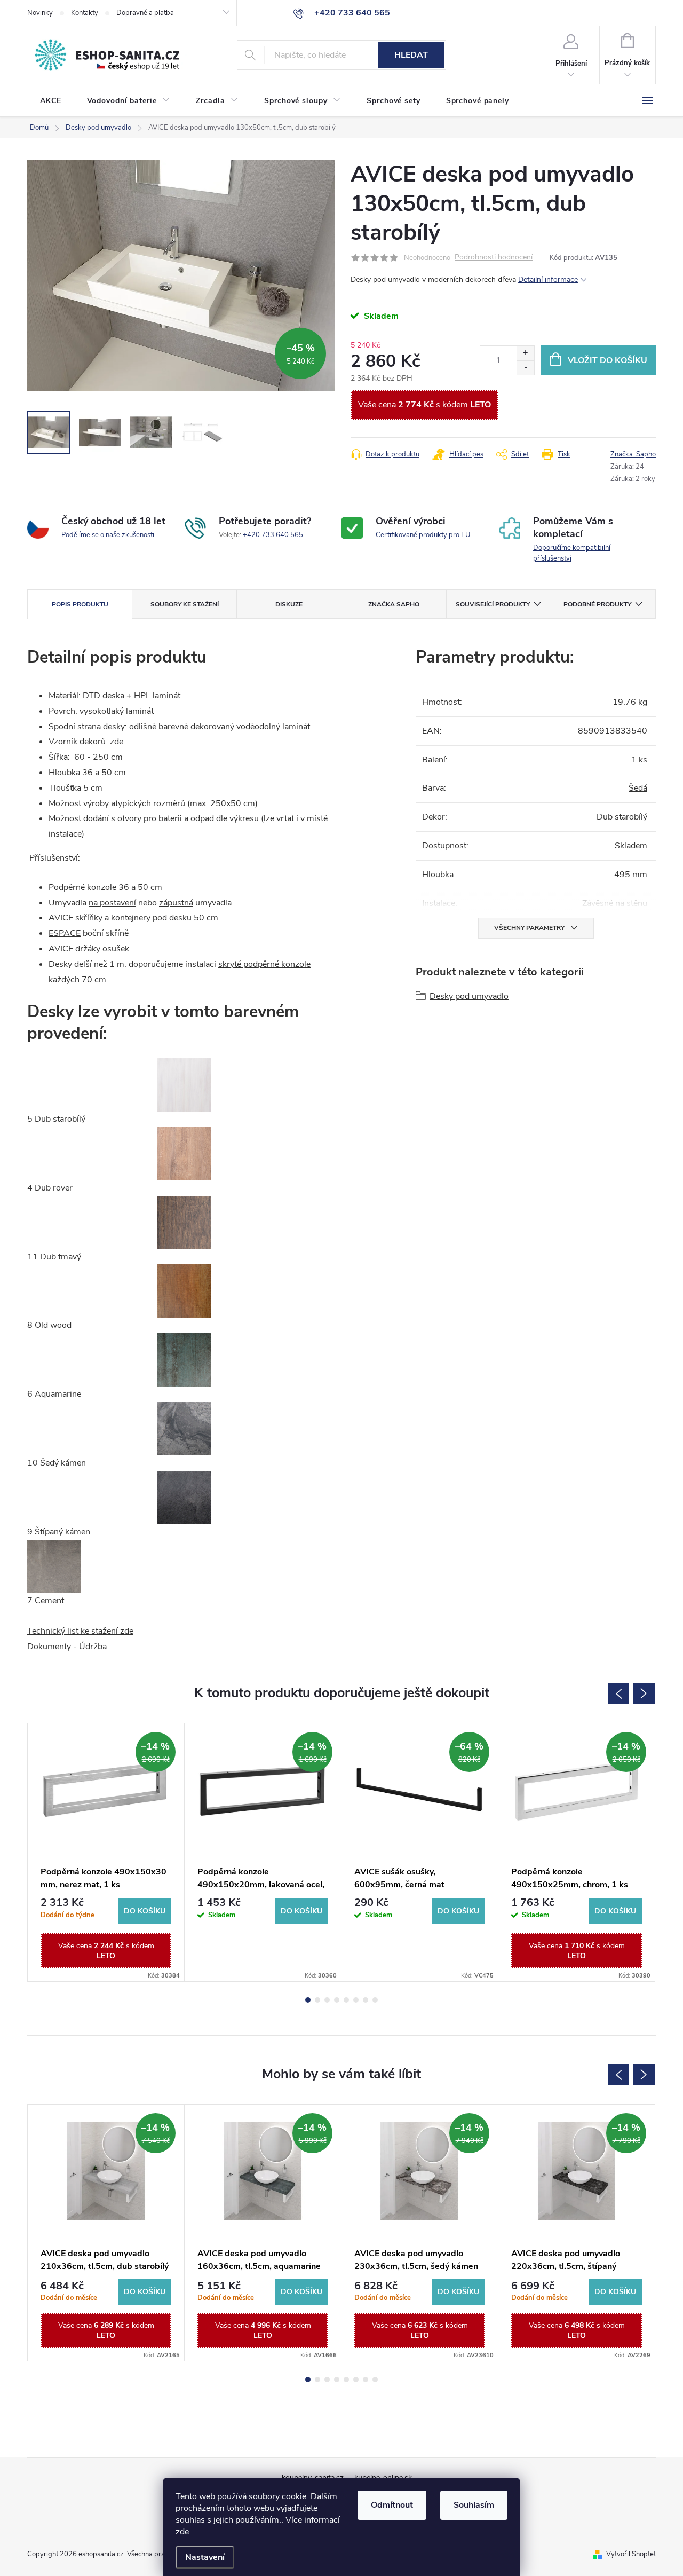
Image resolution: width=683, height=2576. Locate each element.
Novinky (40, 13)
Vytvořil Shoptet (631, 2554)
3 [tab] (327, 2000)
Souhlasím (474, 2505)
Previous (618, 1693)
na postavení (112, 903)
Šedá (638, 788)
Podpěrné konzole (82, 887)
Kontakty (85, 13)
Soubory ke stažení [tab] (185, 604)
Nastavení (205, 2557)
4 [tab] (337, 2000)
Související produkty (493, 604)
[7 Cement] (54, 1565)
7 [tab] (366, 2000)
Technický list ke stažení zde (80, 1631)
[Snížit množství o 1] (525, 368)
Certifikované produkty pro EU (423, 535)
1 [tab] (308, 2000)
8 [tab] (375, 2000)
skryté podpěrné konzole (264, 964)
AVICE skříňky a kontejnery (100, 918)
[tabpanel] (106, 1852)
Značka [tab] (394, 604)
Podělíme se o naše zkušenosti (108, 535)
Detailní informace (548, 279)
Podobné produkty (597, 604)
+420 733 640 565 (273, 535)
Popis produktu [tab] (80, 604)
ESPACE (65, 933)
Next (644, 1693)
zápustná (176, 903)
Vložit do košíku (607, 360)
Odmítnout (392, 2505)
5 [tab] (346, 2000)
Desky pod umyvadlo (469, 996)
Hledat (411, 55)
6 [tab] (356, 2000)
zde (182, 2532)
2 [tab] (317, 2000)
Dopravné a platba (145, 13)
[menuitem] (51, 101)
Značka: (633, 454)
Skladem (631, 846)
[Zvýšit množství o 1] (525, 353)
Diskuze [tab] (289, 604)
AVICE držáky (74, 949)
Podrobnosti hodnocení (494, 258)
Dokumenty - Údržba (67, 1647)
